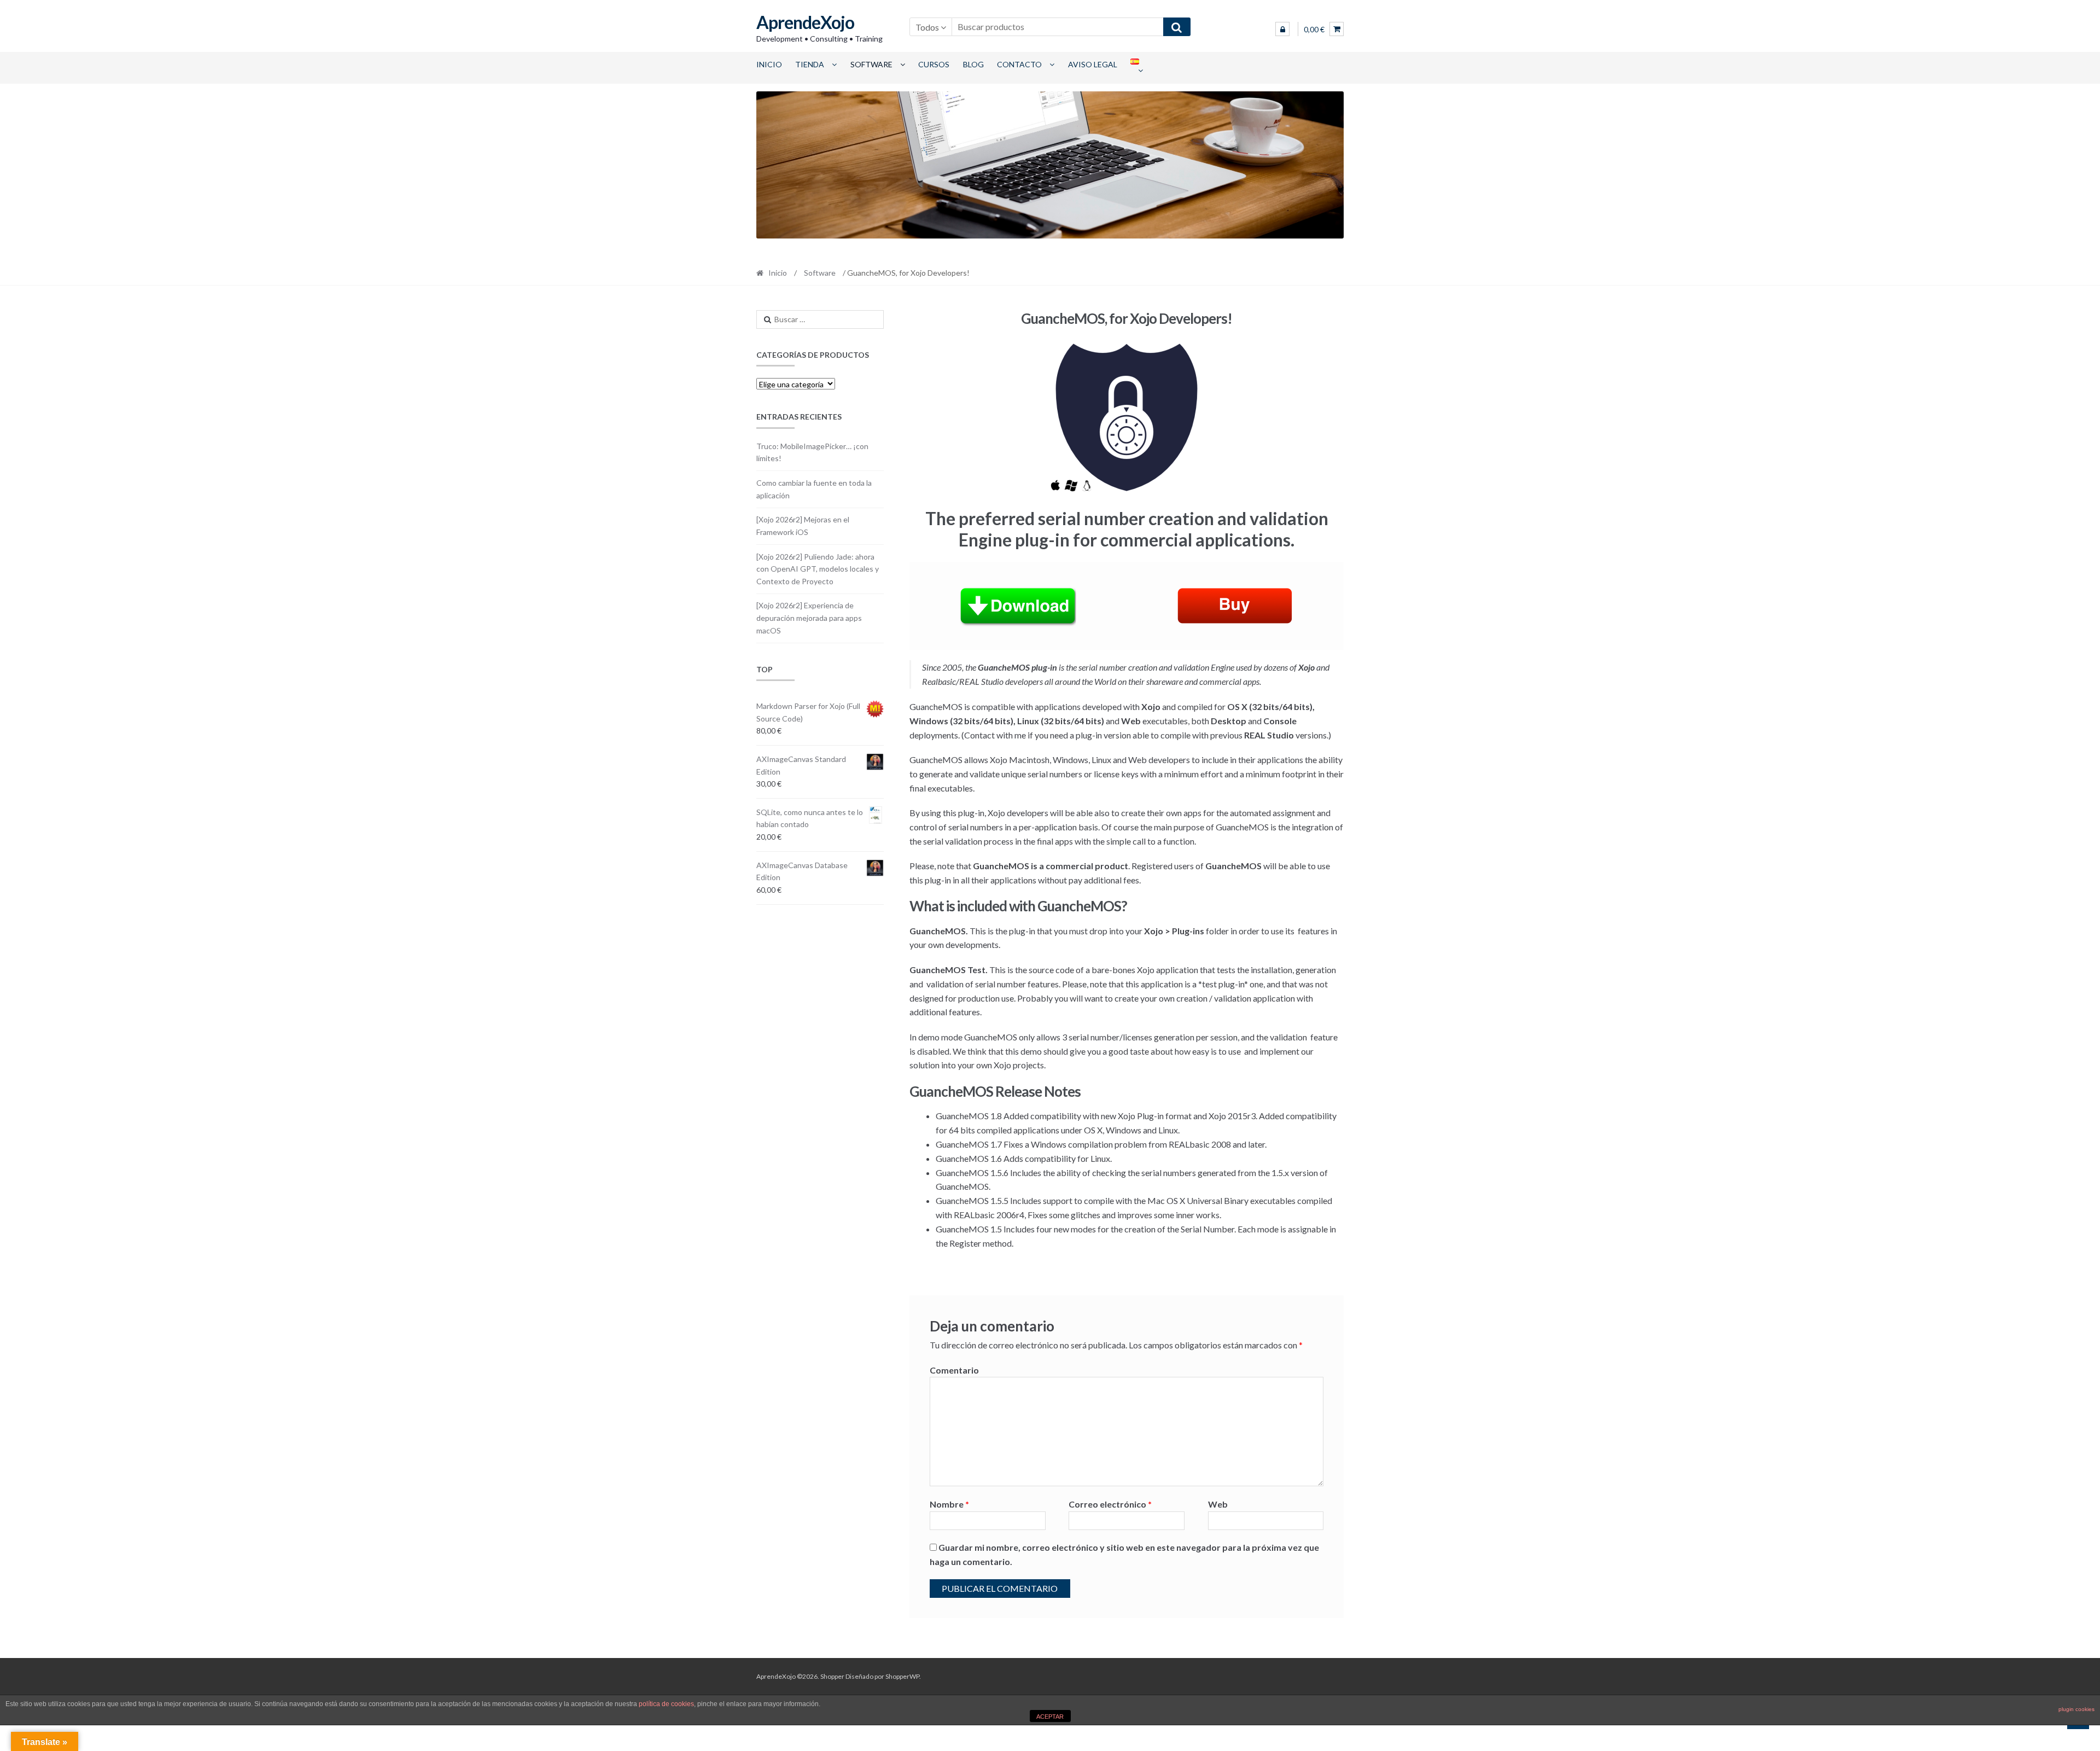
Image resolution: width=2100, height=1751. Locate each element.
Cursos (934, 64)
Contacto (1019, 64)
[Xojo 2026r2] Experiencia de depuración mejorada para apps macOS (809, 618)
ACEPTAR (1050, 1717)
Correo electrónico (1110, 1504)
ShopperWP (902, 1676)
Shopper (832, 1676)
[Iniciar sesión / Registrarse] (1282, 29)
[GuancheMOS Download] (1018, 606)
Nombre (949, 1504)
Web (1218, 1504)
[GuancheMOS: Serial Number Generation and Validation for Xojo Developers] (1235, 606)
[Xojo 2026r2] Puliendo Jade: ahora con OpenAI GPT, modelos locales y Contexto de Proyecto (818, 569)
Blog (973, 64)
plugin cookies (2076, 1709)
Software (871, 64)
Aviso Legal (1093, 64)
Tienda (810, 64)
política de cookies (666, 1704)
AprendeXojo (805, 22)
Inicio (769, 64)
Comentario (954, 1370)
